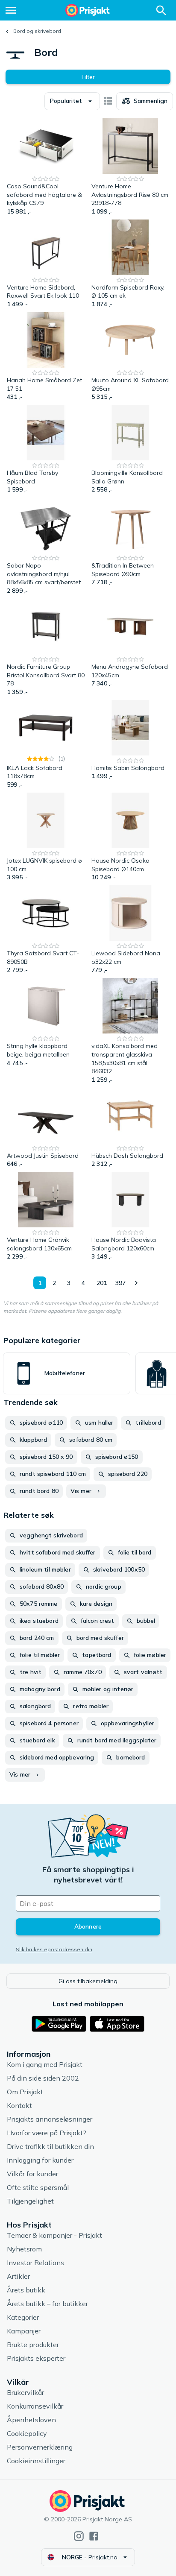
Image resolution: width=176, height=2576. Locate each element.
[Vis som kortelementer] (108, 101)
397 (120, 1283)
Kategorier (23, 2317)
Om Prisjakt (25, 2092)
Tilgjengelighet (30, 2201)
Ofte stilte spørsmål (38, 2187)
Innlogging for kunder (40, 2160)
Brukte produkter (33, 2345)
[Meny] (11, 10)
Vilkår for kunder (32, 2174)
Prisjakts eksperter (36, 2358)
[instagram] (79, 2536)
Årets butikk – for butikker (47, 2304)
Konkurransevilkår (35, 2406)
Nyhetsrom (24, 2249)
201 (102, 1283)
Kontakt (19, 2105)
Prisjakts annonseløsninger (50, 2119)
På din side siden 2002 (43, 2078)
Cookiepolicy (27, 2433)
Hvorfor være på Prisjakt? (47, 2133)
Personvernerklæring (40, 2447)
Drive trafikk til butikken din (50, 2146)
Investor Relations (35, 2263)
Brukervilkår (25, 2392)
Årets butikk (26, 2290)
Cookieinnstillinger (36, 2461)
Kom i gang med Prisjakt (45, 2064)
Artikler (18, 2276)
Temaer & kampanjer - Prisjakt (54, 2235)
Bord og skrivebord (37, 31)
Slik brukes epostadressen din (54, 1949)
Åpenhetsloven (31, 2420)
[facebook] (94, 2536)
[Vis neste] (136, 1283)
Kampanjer (24, 2331)
